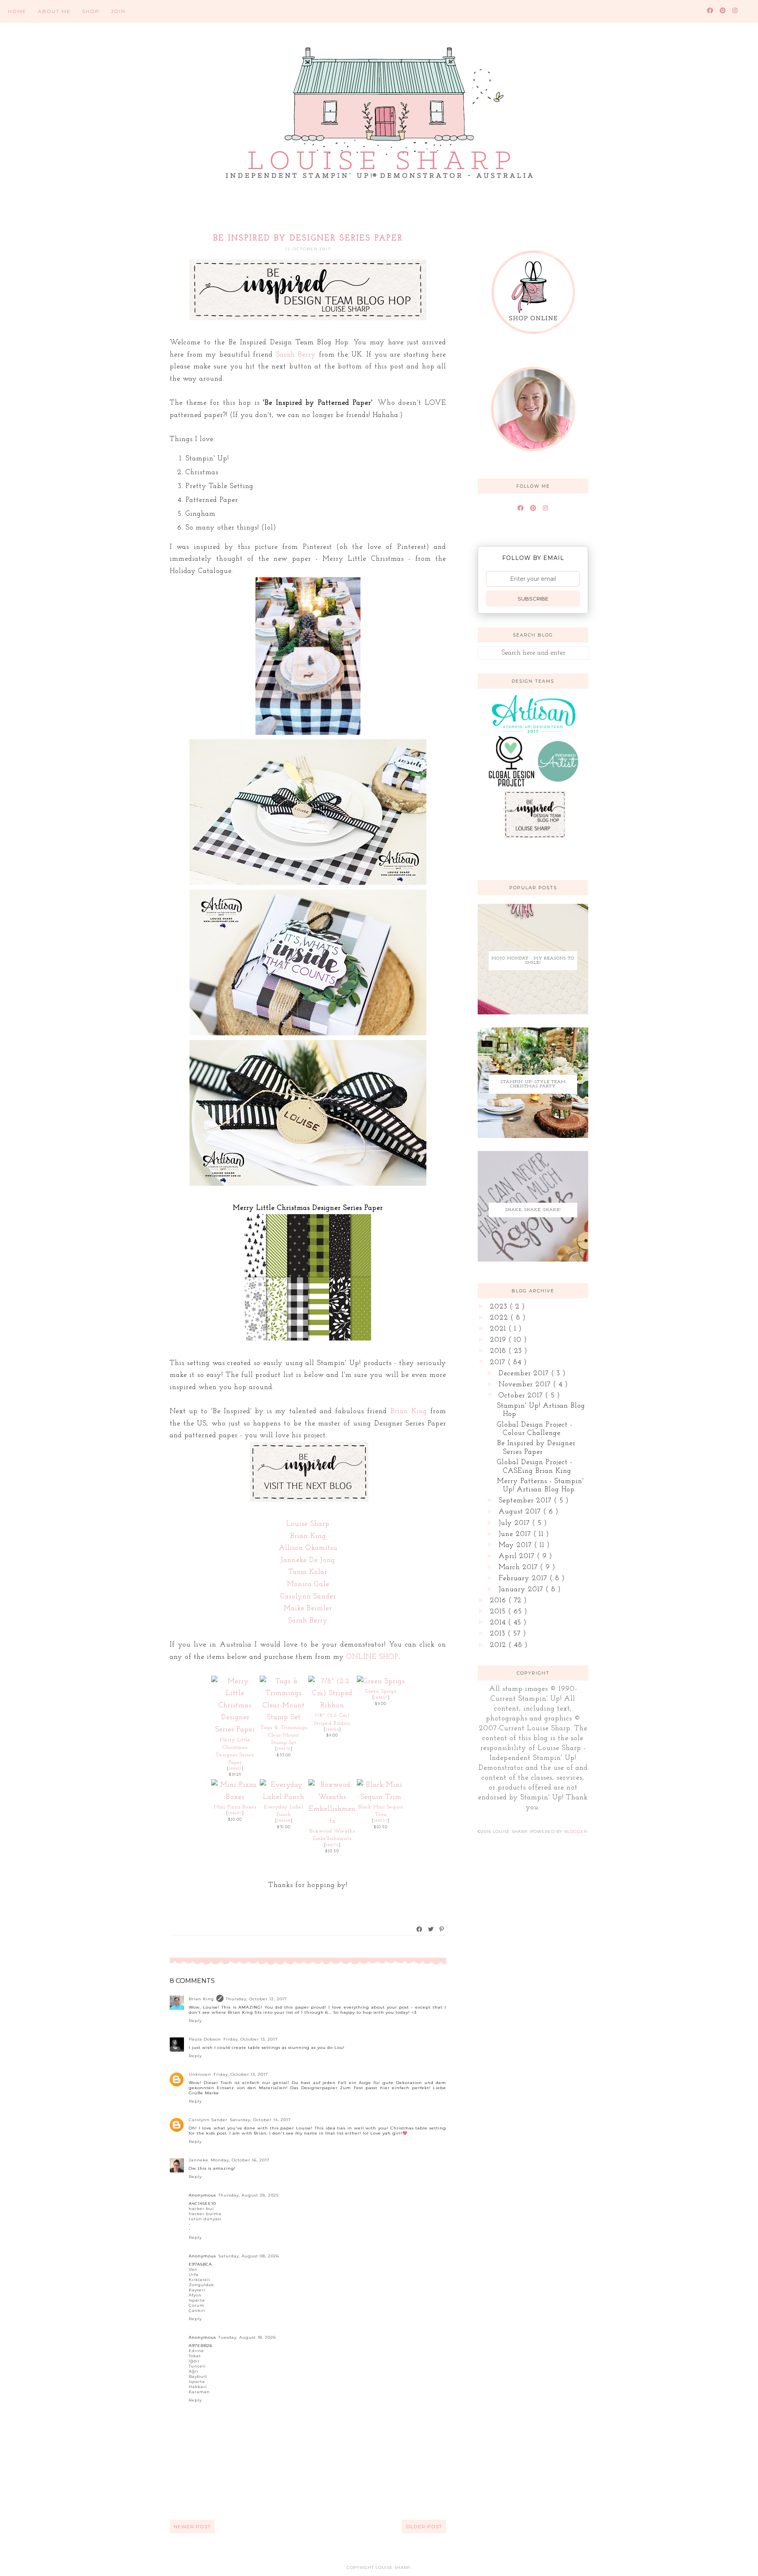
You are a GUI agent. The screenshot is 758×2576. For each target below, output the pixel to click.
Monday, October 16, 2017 (240, 2160)
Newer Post (192, 2526)
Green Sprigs (381, 1691)
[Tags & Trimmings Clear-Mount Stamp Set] (284, 1718)
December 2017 (525, 1374)
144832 (284, 1749)
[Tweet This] (431, 1929)
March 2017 (519, 1568)
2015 (499, 1612)
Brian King (409, 1412)
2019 (499, 1340)
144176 (332, 1845)
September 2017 (526, 1501)
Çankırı (197, 2310)
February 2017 (524, 1579)
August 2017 (521, 1512)
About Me (54, 11)
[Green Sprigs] (381, 1682)
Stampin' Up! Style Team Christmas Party (533, 1084)
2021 (499, 1329)
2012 (499, 1645)
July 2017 (515, 1523)
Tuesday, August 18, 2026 (247, 2337)
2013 (499, 1634)
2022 (500, 1318)
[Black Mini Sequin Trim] (381, 1797)
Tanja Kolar (308, 1572)
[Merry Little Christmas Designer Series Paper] (235, 1730)
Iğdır (194, 2361)
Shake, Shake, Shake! (533, 1210)
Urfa (194, 2275)
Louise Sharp (308, 1524)
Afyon (195, 2295)
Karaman (199, 2392)
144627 (381, 1698)
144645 (235, 1813)
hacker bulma (205, 2214)
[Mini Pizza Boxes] (235, 1797)
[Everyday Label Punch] (284, 1797)
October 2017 (522, 1396)
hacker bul (201, 2209)
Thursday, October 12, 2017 (256, 1999)
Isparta (197, 2300)
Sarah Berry (296, 355)
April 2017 (518, 1556)
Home (17, 11)
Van (193, 2269)
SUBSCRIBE (533, 599)
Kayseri (197, 2290)
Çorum (197, 2305)
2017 (499, 1363)
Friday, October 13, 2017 (251, 2039)
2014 (499, 1623)
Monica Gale (308, 1585)
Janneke (199, 2160)
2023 (500, 1307)
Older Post (424, 2526)
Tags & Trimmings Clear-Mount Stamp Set (284, 1735)
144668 (284, 1821)
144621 (235, 1769)
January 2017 (522, 1590)
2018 (499, 1351)
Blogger (576, 1832)
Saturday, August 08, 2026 (249, 2256)
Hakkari (198, 2387)
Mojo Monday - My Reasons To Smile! (533, 961)
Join (118, 11)
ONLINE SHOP (372, 1657)
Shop (91, 11)
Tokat (195, 2356)
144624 (332, 1730)
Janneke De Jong (308, 1560)
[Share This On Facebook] (420, 1929)
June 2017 (516, 1534)
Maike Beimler (308, 1609)
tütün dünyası (205, 2219)
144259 (381, 1821)
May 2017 (516, 1545)
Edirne (196, 2351)
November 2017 (526, 1385)
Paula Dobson (205, 2039)
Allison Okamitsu (308, 1548)
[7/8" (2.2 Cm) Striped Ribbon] (332, 1706)
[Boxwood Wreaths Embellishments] (332, 1821)
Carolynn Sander (308, 1597)
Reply (195, 2021)
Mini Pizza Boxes (235, 1807)
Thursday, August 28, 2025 (249, 2195)
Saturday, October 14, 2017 (260, 2120)
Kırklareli (200, 2280)
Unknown (200, 2074)
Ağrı (194, 2371)
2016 (499, 1601)
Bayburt (198, 2376)
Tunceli (197, 2366)
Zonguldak (201, 2285)
